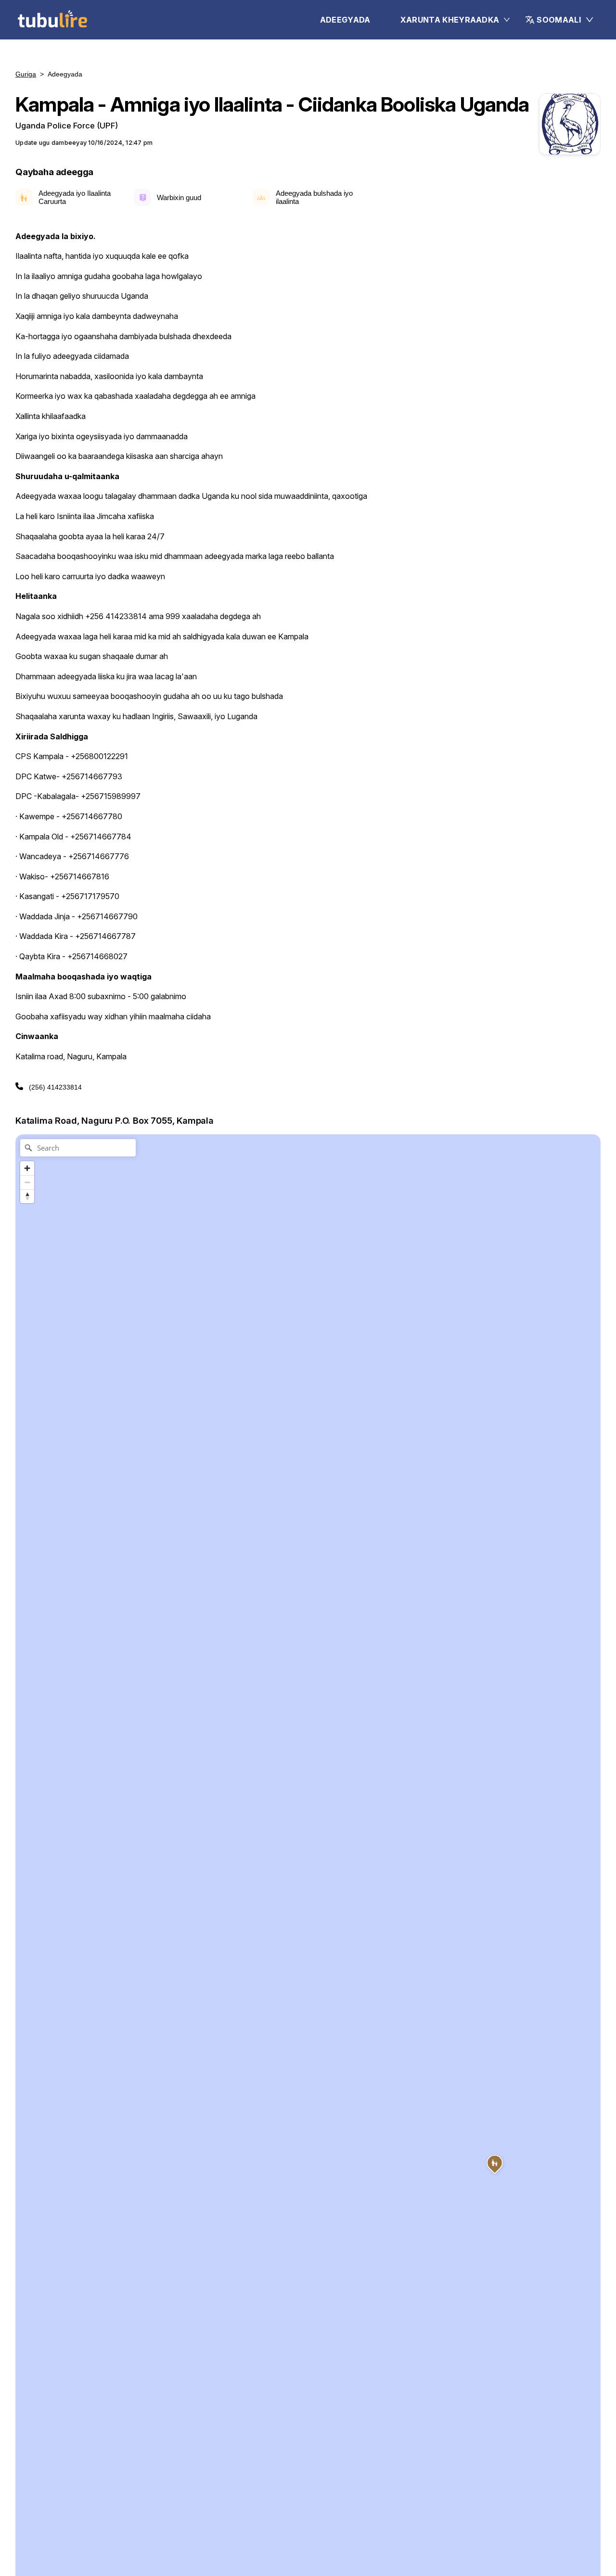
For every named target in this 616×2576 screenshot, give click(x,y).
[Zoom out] (27, 1182)
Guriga (26, 74)
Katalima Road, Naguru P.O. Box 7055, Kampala (115, 1120)
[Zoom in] (27, 1168)
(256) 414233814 (55, 1087)
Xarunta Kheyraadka (450, 20)
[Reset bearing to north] (27, 1196)
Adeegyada (345, 20)
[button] (560, 20)
